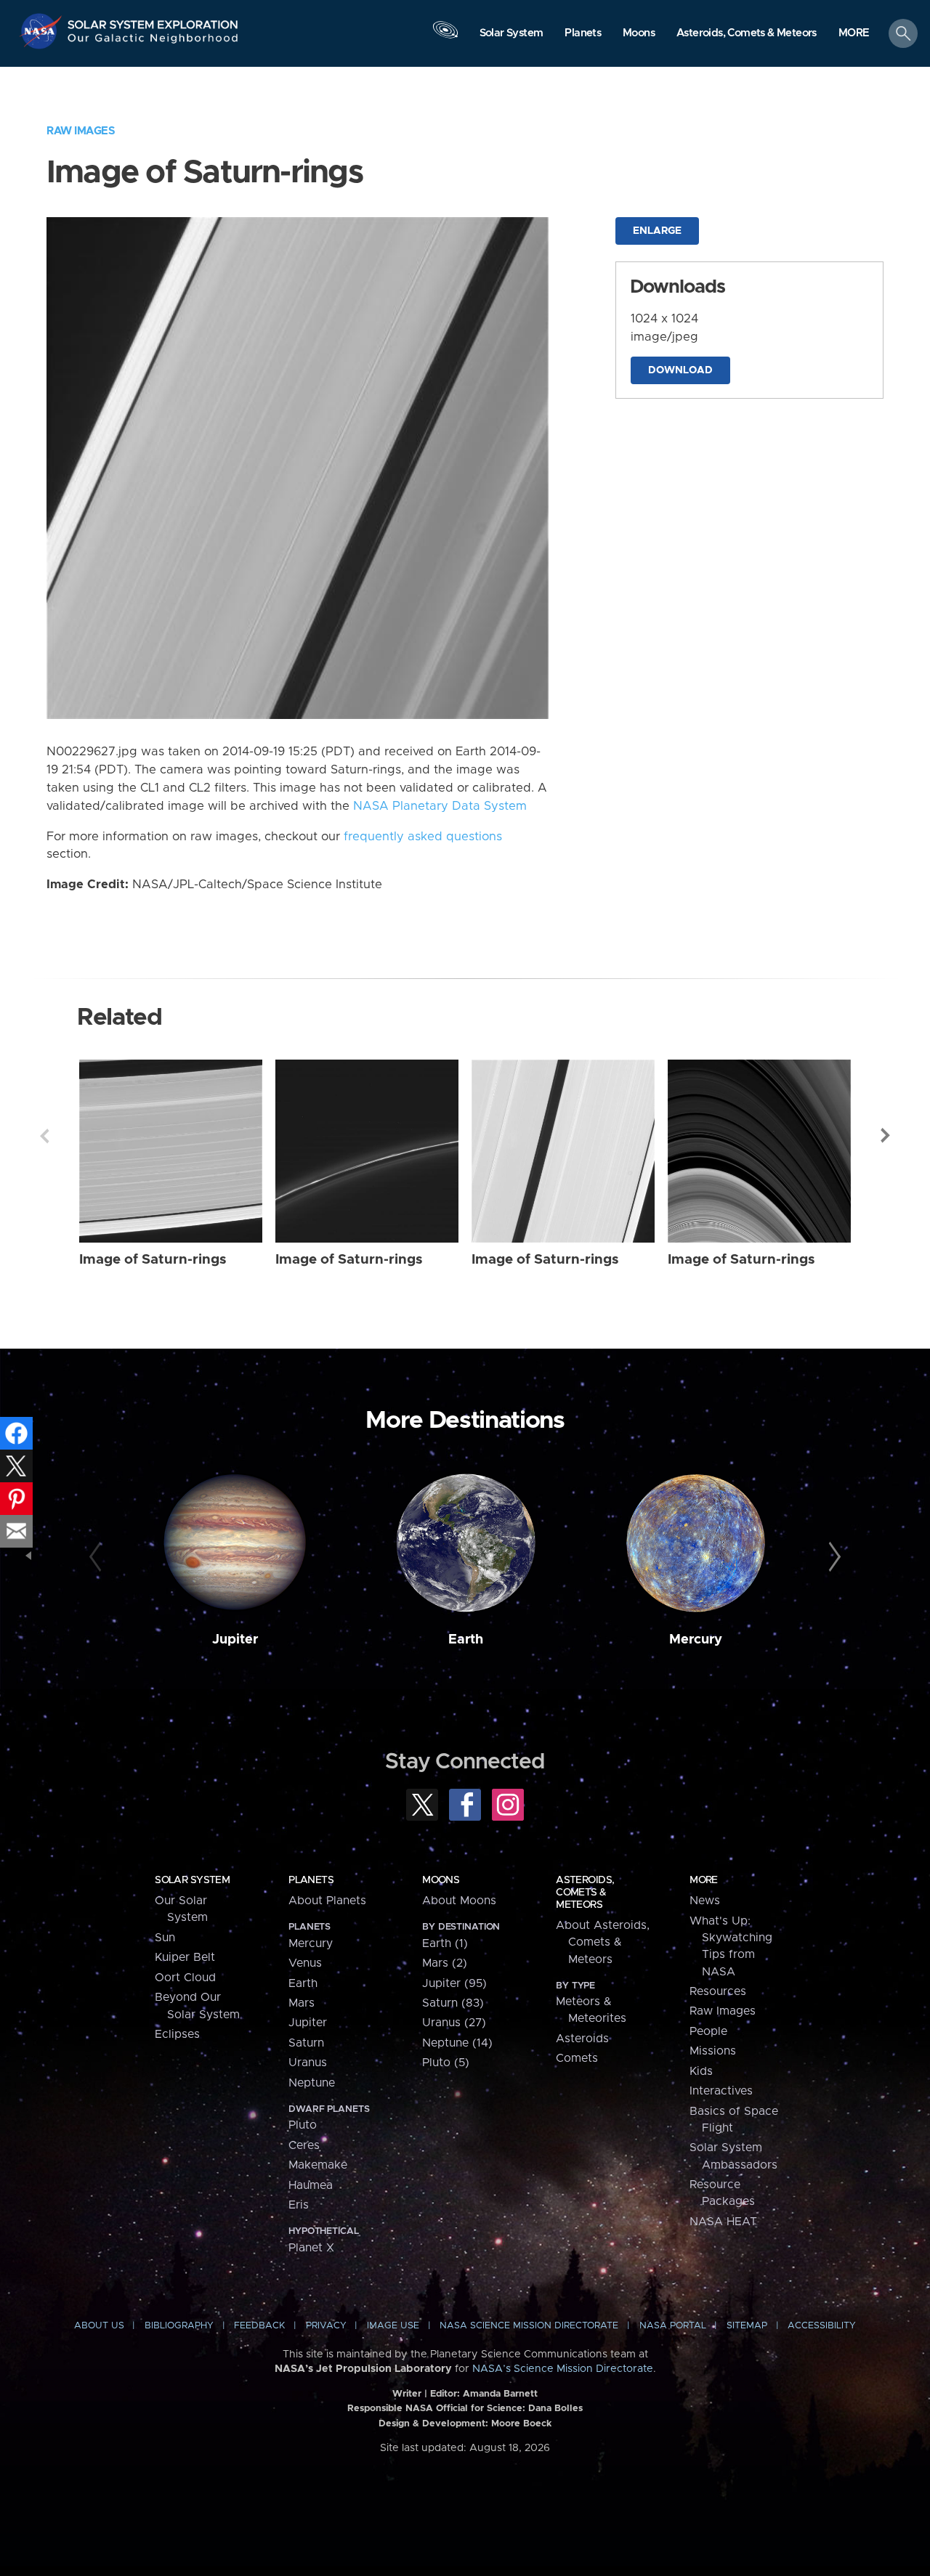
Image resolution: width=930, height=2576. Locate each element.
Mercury (696, 1640)
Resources (718, 1991)
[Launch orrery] (445, 37)
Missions (713, 2051)
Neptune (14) (457, 2043)
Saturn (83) (453, 2003)
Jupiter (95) (454, 1983)
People (708, 2031)
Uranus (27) (454, 2023)
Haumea (311, 2185)
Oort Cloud (185, 1978)
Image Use (393, 2326)
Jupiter (235, 1640)
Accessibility (822, 2326)
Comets (577, 2058)
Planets (311, 1880)
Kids (701, 2071)
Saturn (306, 2043)
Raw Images (81, 131)
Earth (466, 1640)
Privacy (326, 2326)
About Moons (459, 1901)
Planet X (311, 2248)
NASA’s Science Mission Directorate (563, 2369)
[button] (854, 34)
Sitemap (747, 2326)
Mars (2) (445, 1963)
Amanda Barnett (500, 2394)
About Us (99, 2326)
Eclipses (177, 2034)
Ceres (304, 2145)
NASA (43, 31)
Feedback (259, 2326)
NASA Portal (673, 2326)
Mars (302, 2003)
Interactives (721, 2091)
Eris (299, 2205)
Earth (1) (445, 1943)
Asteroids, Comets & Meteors (585, 1893)
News (705, 1901)
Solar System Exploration (153, 21)
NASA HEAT (723, 2222)
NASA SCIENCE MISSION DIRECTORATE (529, 2326)
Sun (165, 1938)
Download (680, 370)
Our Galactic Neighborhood (153, 42)
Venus (305, 1963)
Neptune (312, 2083)
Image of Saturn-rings (153, 1260)
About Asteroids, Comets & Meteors (603, 1942)
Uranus (308, 2063)
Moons (441, 1880)
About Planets (327, 1901)
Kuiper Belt (185, 1957)
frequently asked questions (423, 837)
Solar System (192, 1880)
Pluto (303, 2125)
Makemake (318, 2165)
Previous (44, 1136)
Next (886, 1136)
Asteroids (582, 2039)
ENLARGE (657, 231)
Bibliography (179, 2326)
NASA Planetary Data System (440, 806)
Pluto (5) (446, 2063)
